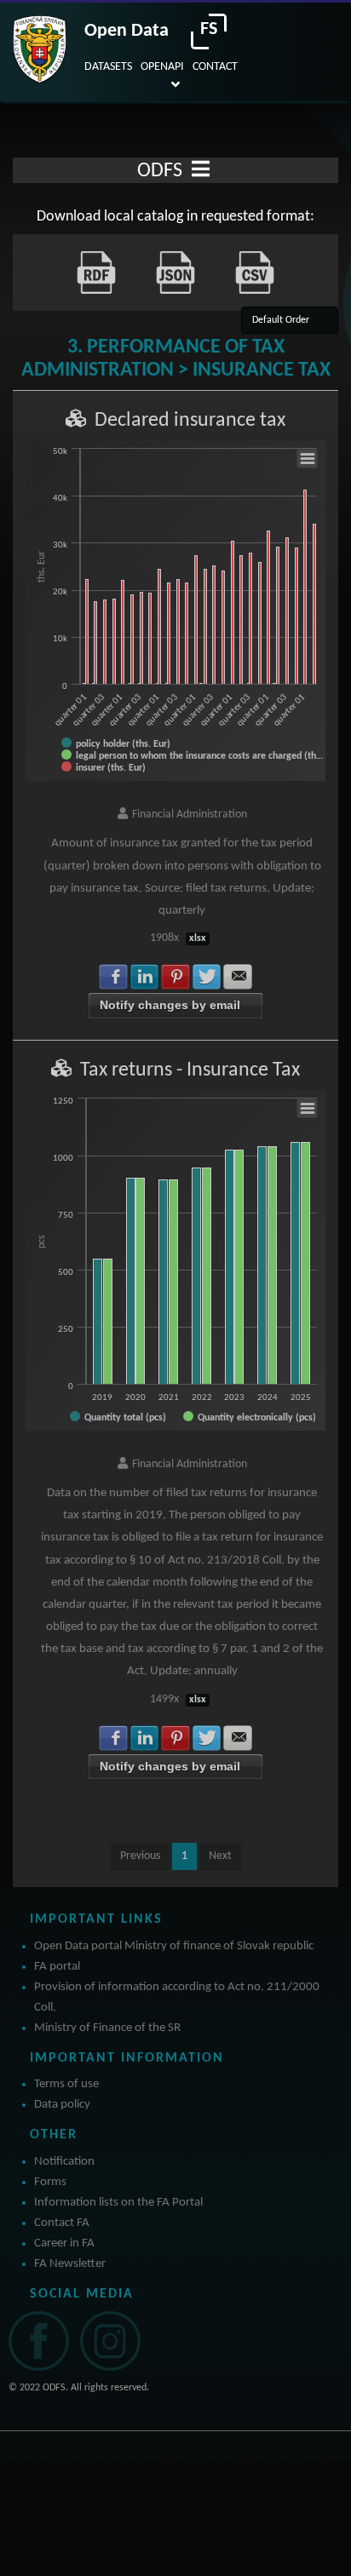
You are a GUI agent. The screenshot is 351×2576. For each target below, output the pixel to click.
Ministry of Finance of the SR (107, 2028)
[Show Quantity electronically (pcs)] (250, 1417)
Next (220, 1856)
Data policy (62, 2105)
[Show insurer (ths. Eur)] (104, 767)
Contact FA (62, 2223)
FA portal (57, 1967)
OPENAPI (162, 67)
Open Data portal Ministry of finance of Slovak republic (174, 1946)
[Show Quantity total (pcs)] (118, 1417)
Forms (50, 2182)
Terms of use (66, 2084)
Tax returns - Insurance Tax (190, 1070)
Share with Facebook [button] (113, 977)
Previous (140, 1856)
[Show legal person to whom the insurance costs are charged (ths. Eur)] (193, 755)
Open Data (127, 31)
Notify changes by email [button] (170, 1005)
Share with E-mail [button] (238, 977)
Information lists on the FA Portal (118, 2203)
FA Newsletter (70, 2264)
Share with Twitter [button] (207, 977)
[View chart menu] (308, 459)
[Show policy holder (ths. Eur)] (116, 743)
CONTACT (215, 67)
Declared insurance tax (190, 421)
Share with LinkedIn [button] (145, 977)
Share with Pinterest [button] (175, 977)
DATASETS (108, 67)
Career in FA (64, 2243)
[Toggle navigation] (201, 170)
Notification (64, 2162)
